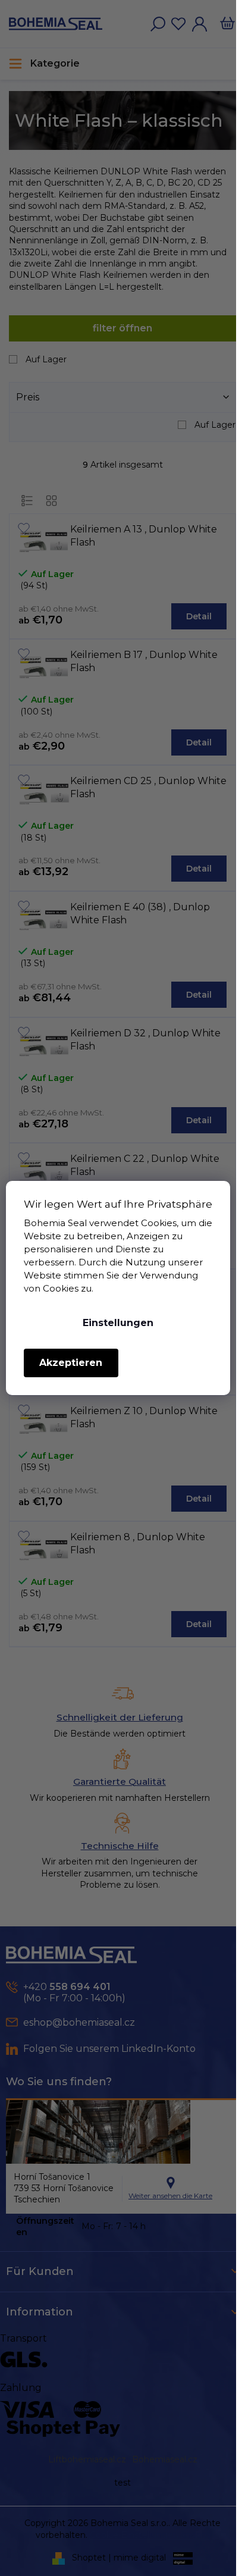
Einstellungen (118, 1323)
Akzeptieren (71, 1363)
